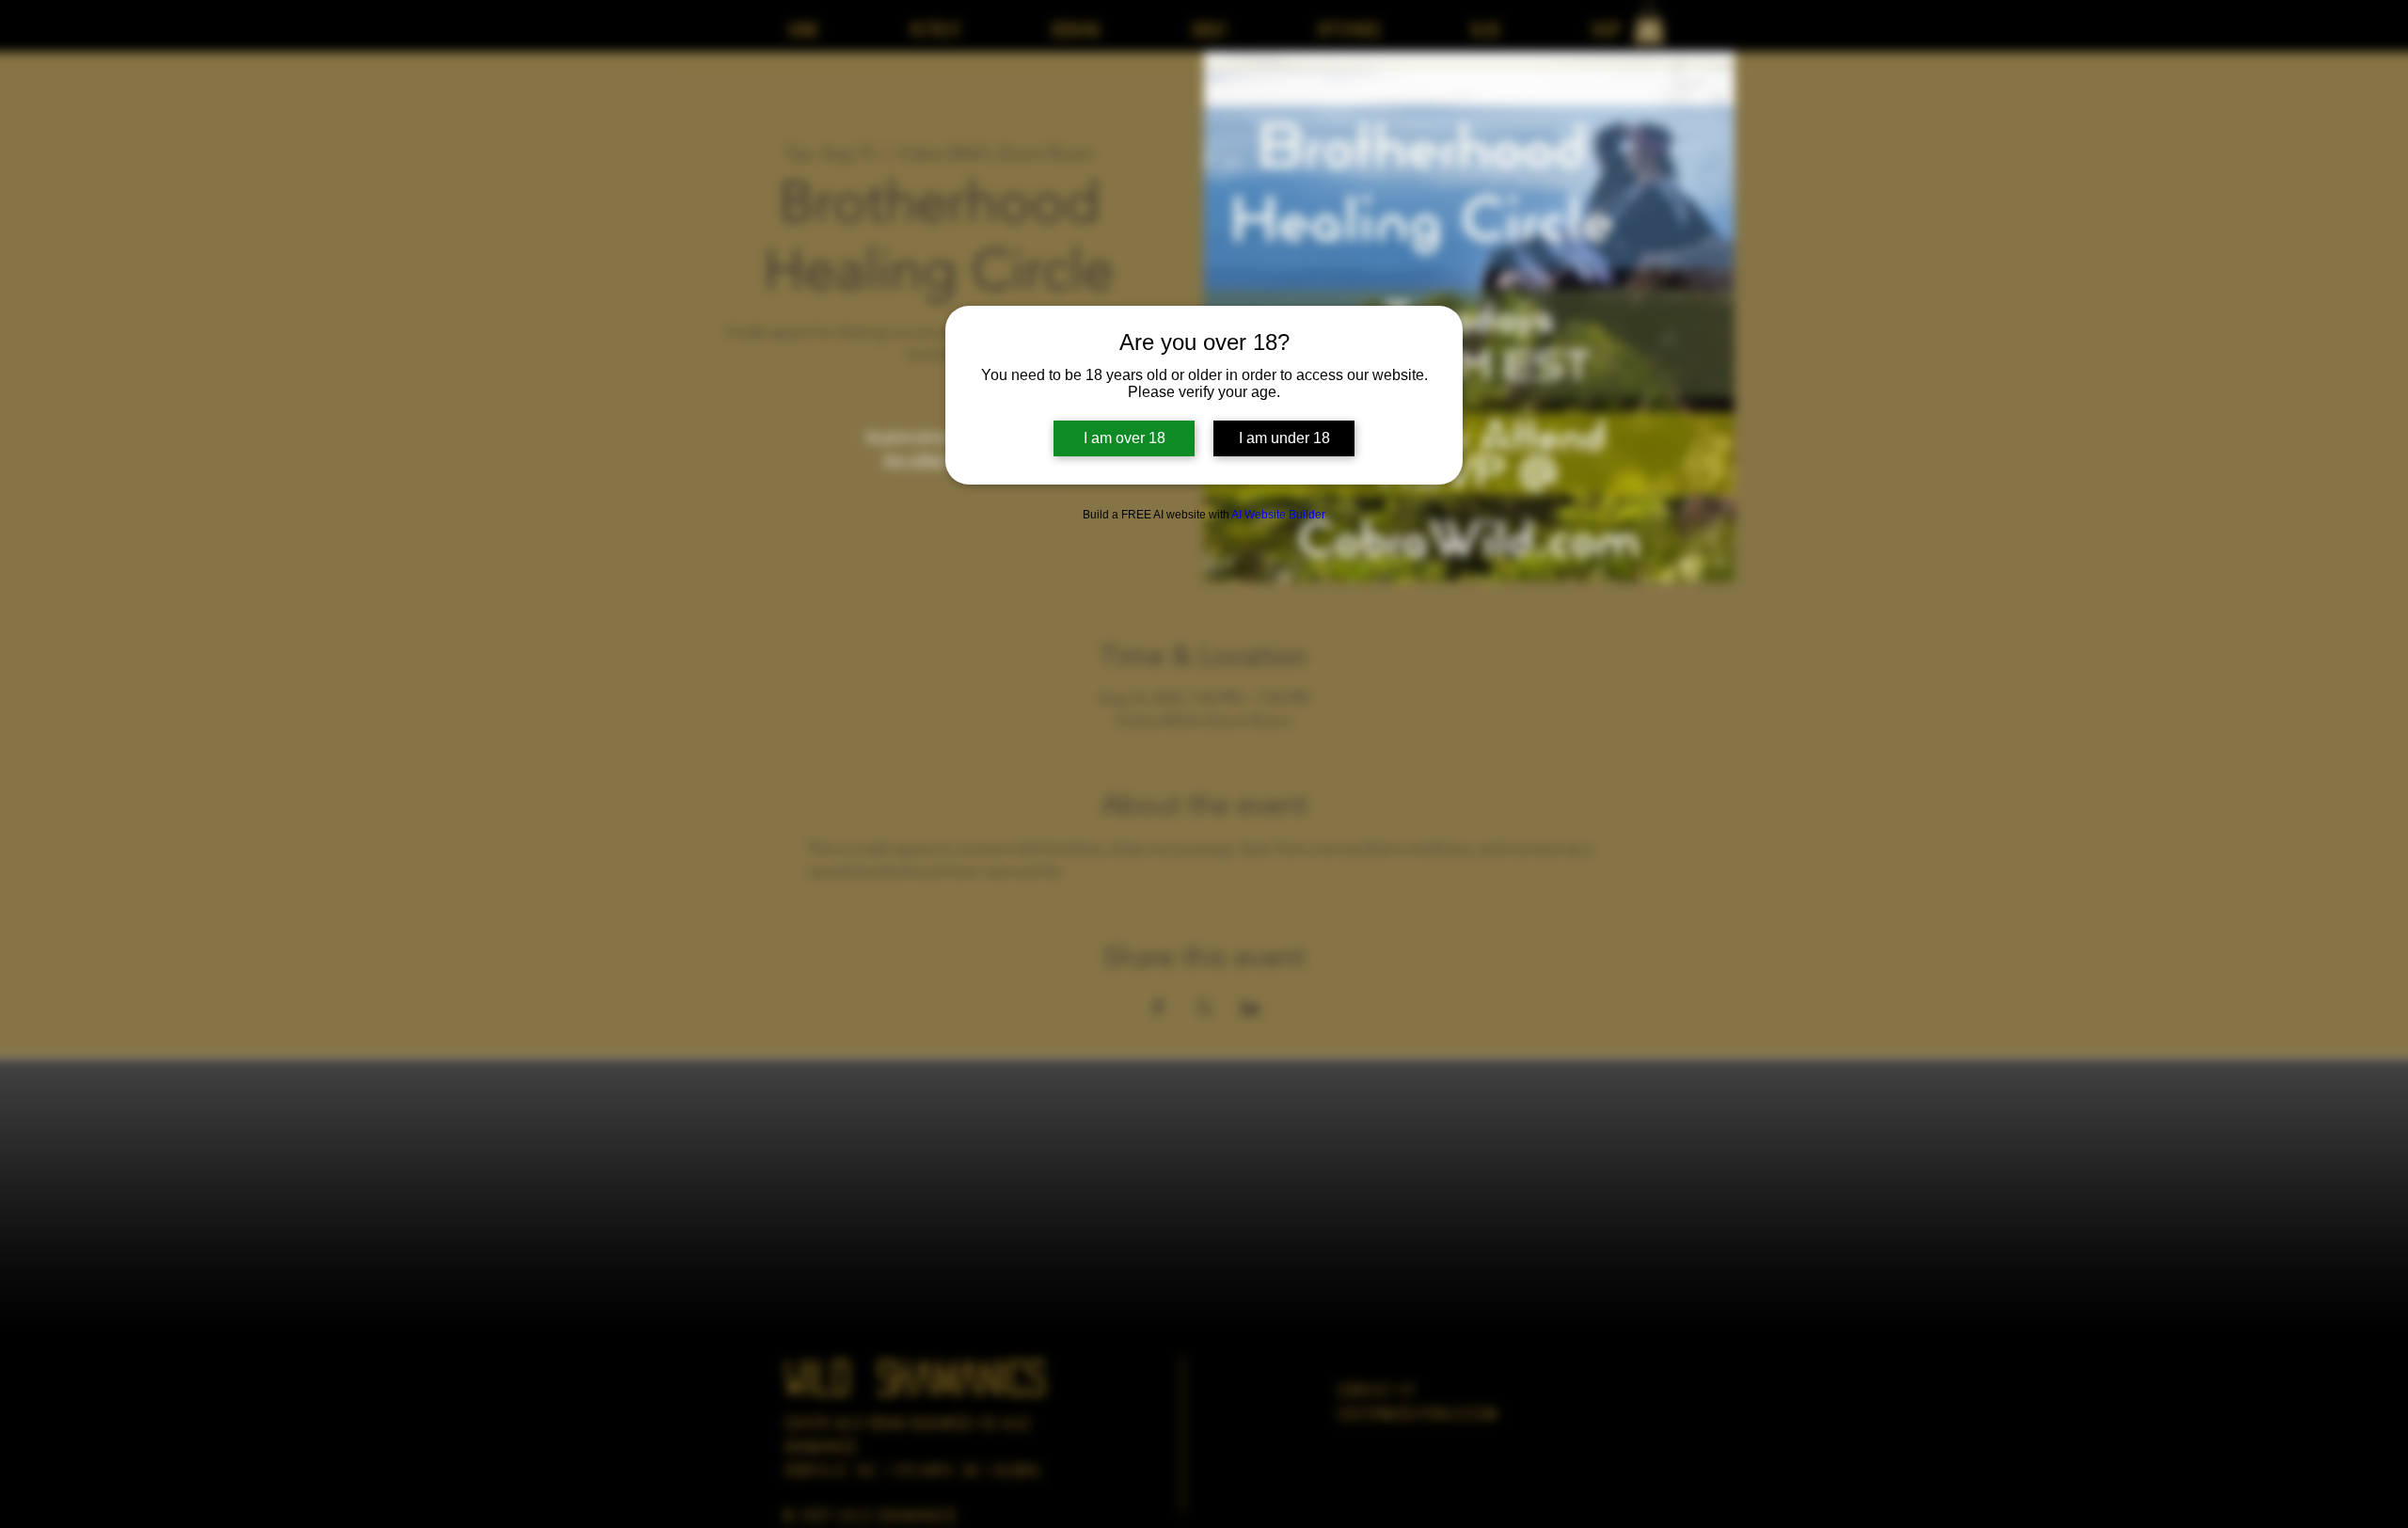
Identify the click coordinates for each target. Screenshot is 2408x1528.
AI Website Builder (1278, 515)
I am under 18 (1284, 438)
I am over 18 (1125, 438)
